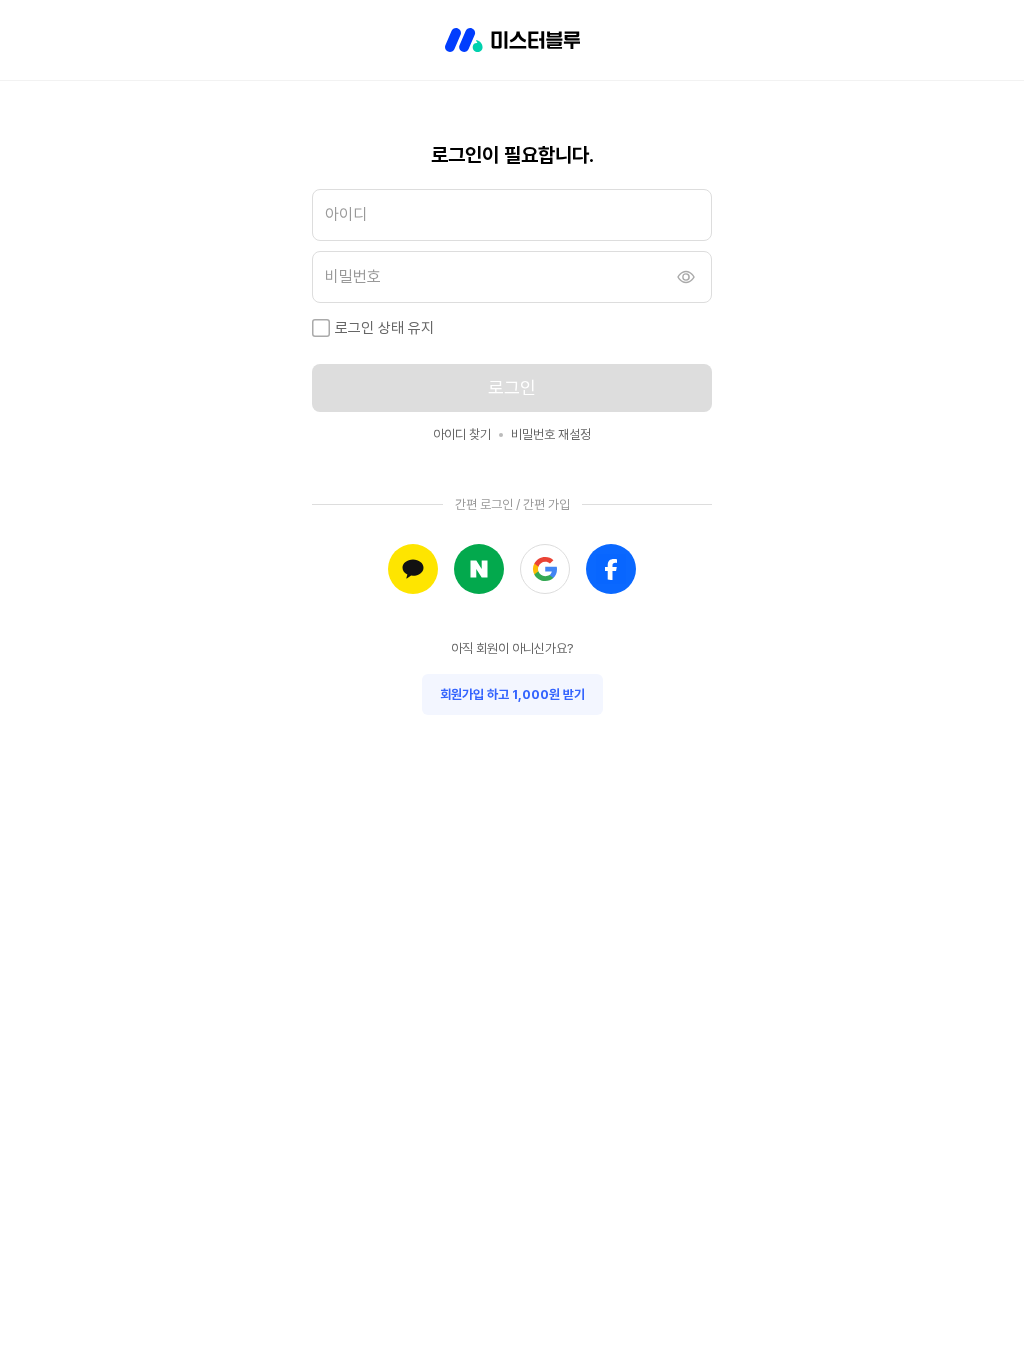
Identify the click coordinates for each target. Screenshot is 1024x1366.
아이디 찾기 (462, 434)
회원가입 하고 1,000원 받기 (512, 694)
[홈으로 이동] (512, 40)
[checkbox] (321, 328)
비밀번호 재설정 (551, 434)
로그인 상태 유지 (384, 328)
